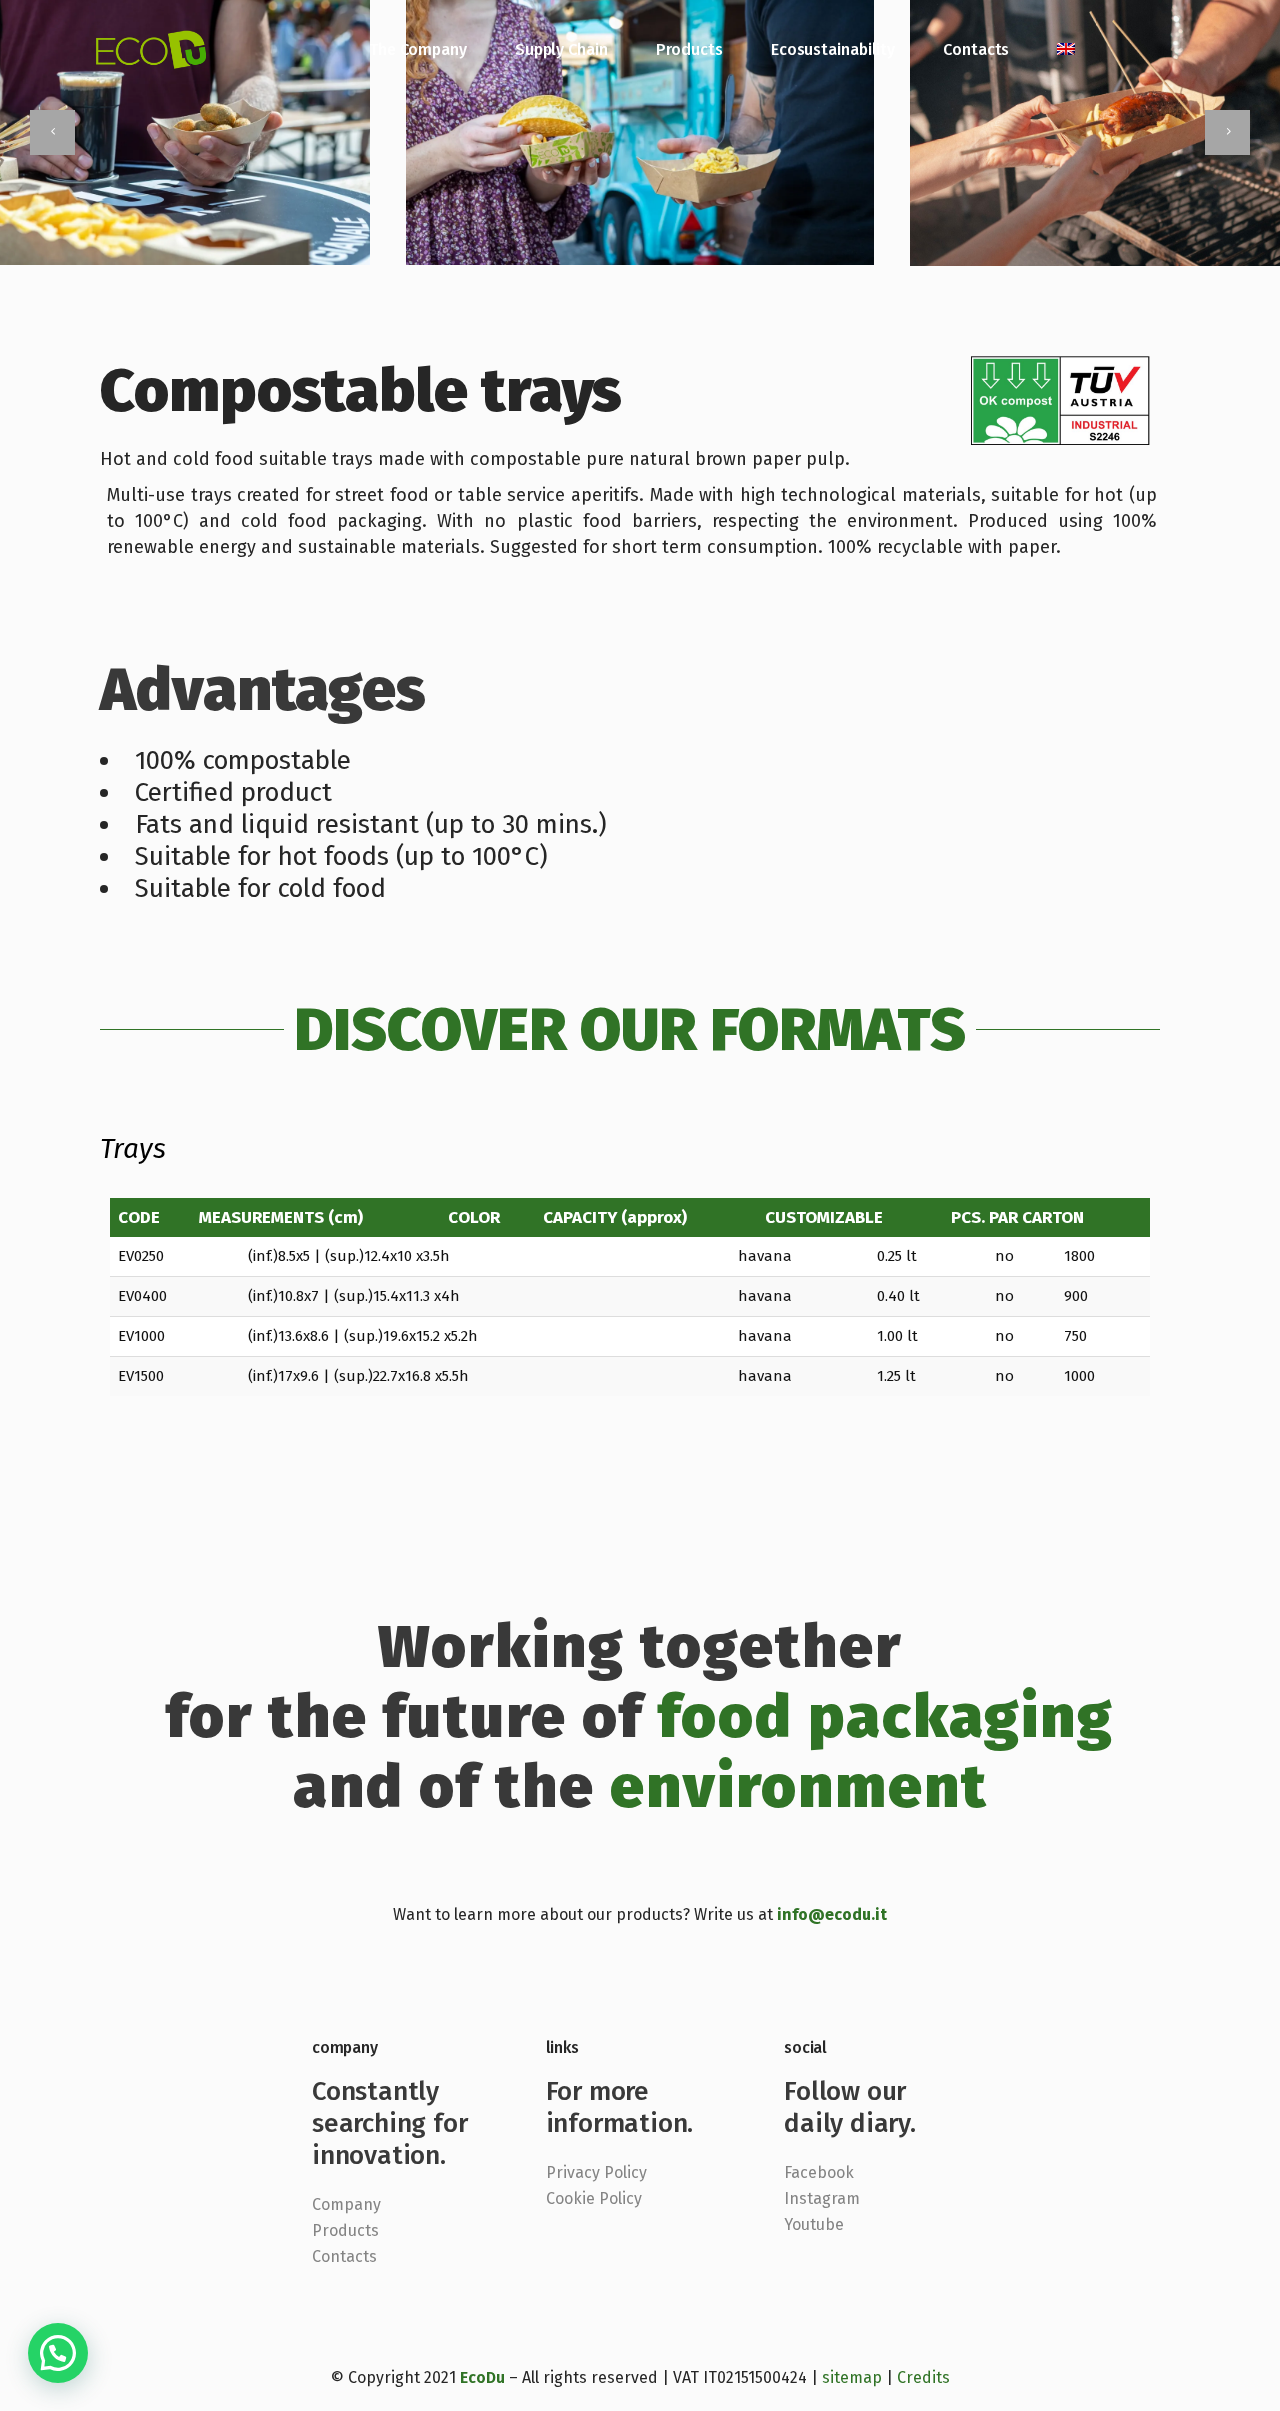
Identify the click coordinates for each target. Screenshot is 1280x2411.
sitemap (852, 2377)
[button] (58, 2353)
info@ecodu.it (832, 1914)
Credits (923, 2377)
